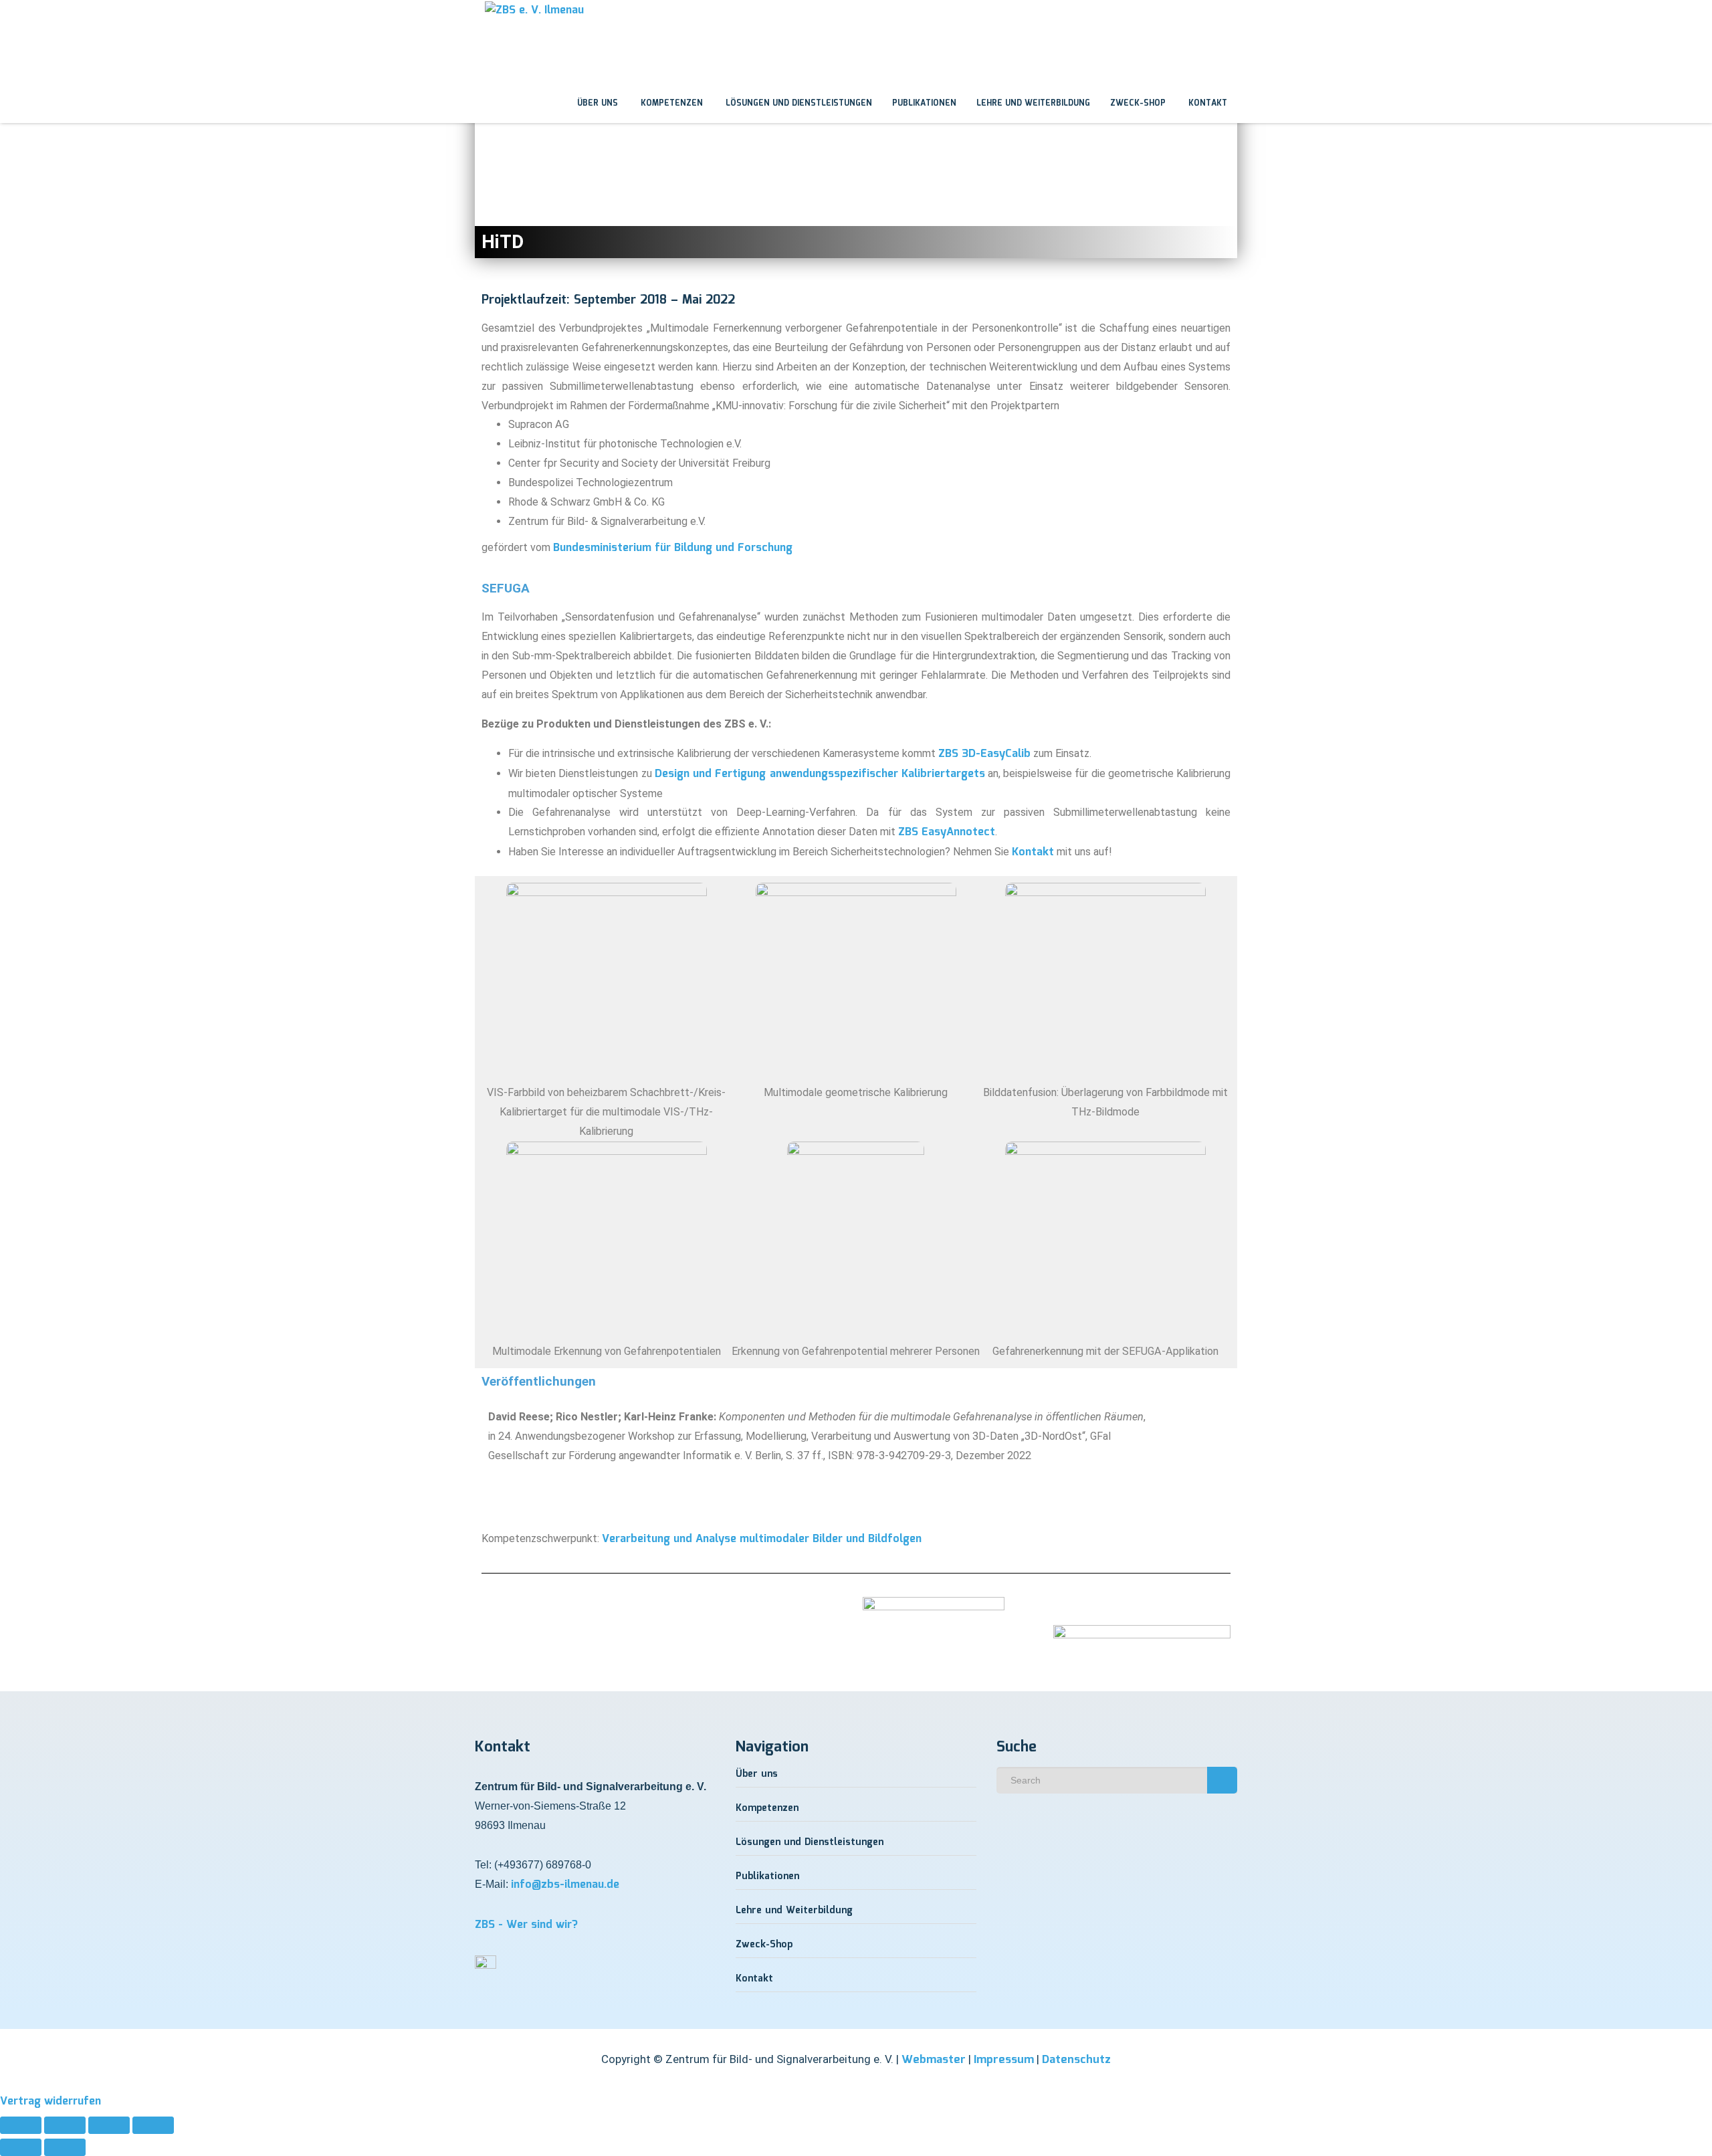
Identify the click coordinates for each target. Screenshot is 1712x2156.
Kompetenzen (670, 103)
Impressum (1004, 2060)
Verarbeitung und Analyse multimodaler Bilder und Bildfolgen (762, 1539)
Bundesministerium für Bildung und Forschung (673, 548)
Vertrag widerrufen (50, 2101)
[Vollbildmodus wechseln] (65, 2125)
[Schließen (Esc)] (153, 2125)
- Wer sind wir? (526, 1925)
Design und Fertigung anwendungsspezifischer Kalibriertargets (820, 774)
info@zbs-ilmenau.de (565, 1885)
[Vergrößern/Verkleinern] (21, 2125)
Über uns (596, 103)
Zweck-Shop (1138, 103)
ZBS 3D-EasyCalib (984, 754)
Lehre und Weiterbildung (1033, 103)
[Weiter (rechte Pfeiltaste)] (65, 2147)
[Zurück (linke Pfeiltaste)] (21, 2147)
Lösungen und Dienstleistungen (797, 103)
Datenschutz (1076, 2060)
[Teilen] (109, 2125)
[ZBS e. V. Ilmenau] (475, 13)
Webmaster (934, 2060)
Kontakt (1206, 103)
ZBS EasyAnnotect (947, 832)
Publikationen (924, 103)
